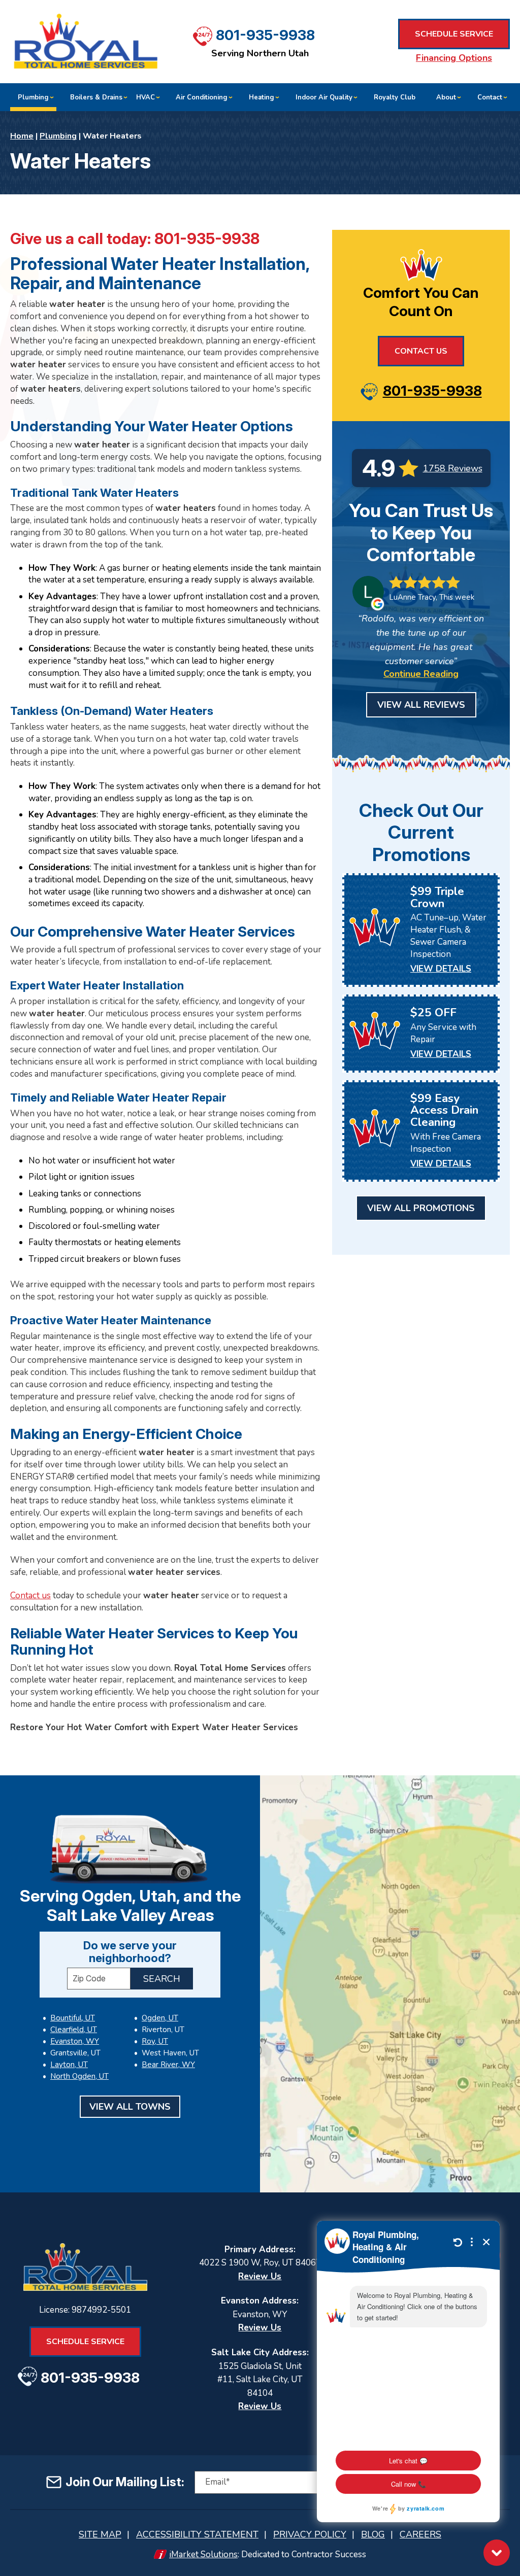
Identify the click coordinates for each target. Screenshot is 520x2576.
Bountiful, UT (73, 2018)
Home (22, 136)
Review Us (260, 2276)
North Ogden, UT (79, 2076)
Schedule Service (454, 34)
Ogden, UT (160, 2018)
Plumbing (58, 136)
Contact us (30, 1595)
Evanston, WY (75, 2041)
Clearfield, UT (74, 2030)
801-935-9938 (265, 35)
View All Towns (130, 2107)
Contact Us (421, 351)
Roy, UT (155, 2041)
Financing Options (454, 58)
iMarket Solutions (203, 2554)
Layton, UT (69, 2065)
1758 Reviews (453, 468)
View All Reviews (421, 705)
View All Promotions (421, 1208)
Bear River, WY (168, 2065)
